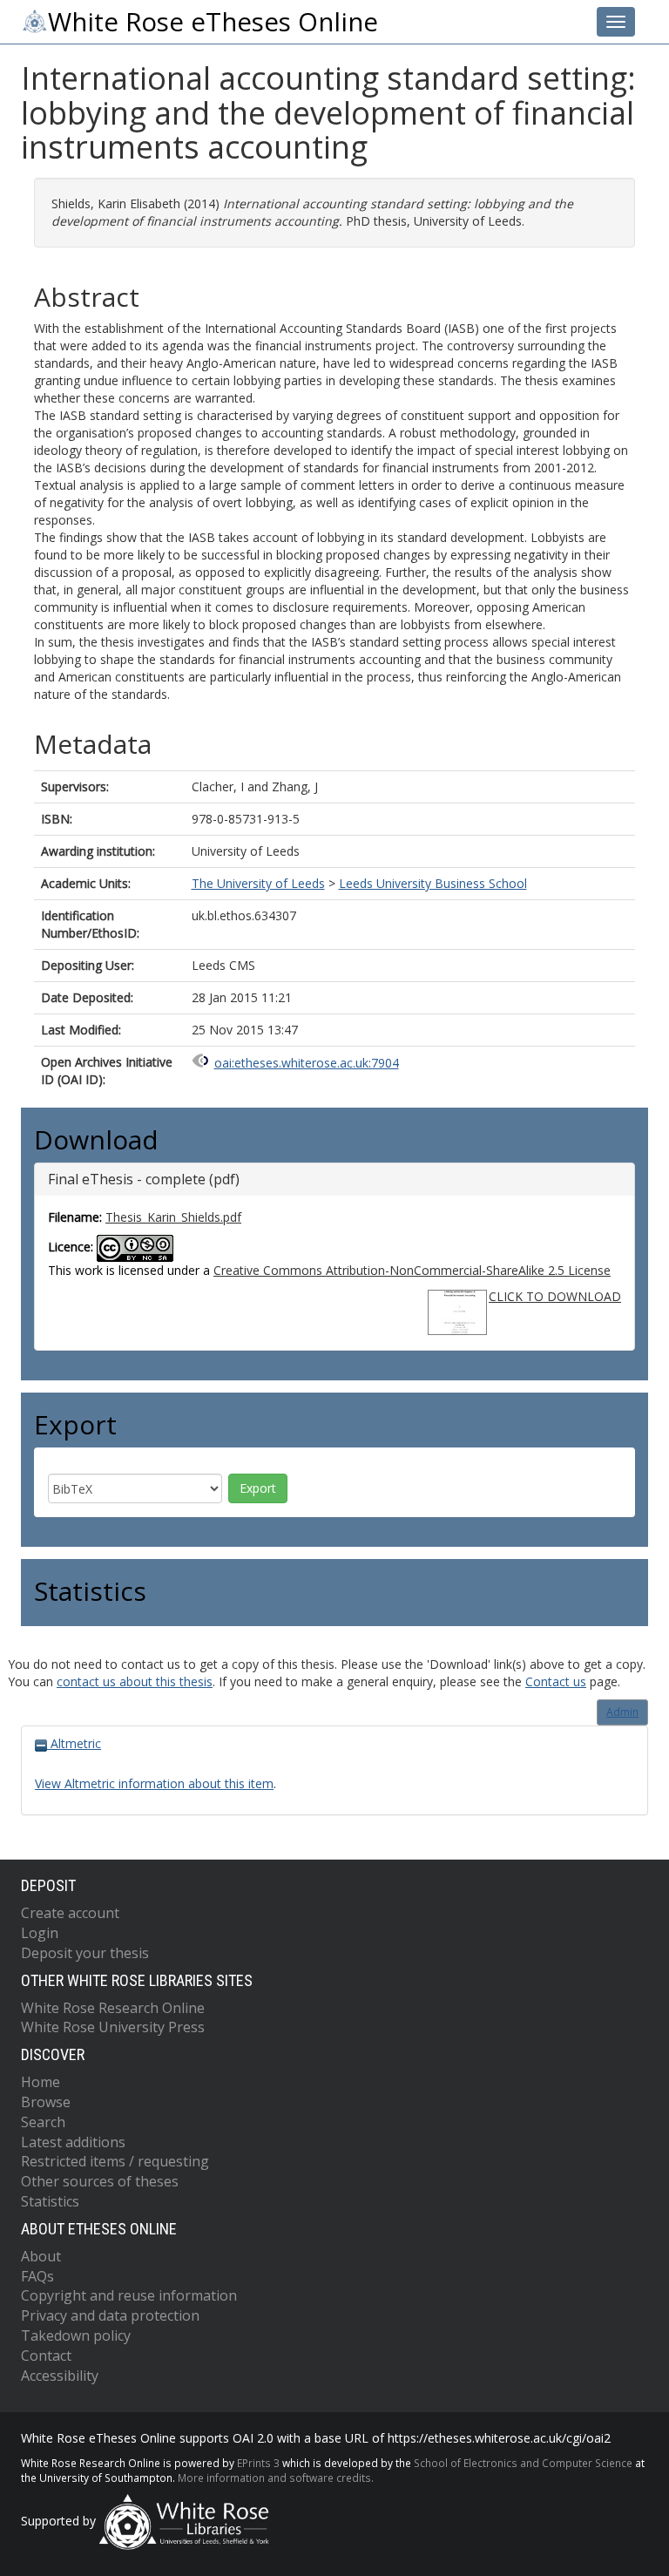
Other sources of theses (100, 2181)
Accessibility (60, 2376)
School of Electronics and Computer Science (523, 2463)
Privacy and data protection (110, 2315)
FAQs (37, 2276)
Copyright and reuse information (129, 2295)
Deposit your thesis (85, 1953)
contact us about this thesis (135, 1681)
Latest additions (73, 2142)
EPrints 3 (258, 2463)
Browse (46, 2102)
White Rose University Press (113, 2027)
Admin (622, 1712)
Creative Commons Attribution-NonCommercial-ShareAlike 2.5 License (412, 1270)
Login (40, 1933)
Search (43, 2122)
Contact (46, 2356)
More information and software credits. (276, 2478)
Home (41, 2082)
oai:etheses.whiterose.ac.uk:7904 (307, 1063)
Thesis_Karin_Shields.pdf (173, 1217)
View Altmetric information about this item (154, 1783)
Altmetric (74, 1743)
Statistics (50, 2201)
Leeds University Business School (433, 883)
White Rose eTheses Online (213, 22)
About (41, 2256)
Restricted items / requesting (115, 2161)
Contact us (556, 1681)
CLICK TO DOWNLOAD (555, 1296)
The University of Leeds (258, 883)
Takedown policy (76, 2335)
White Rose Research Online (113, 2008)
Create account (70, 1913)
